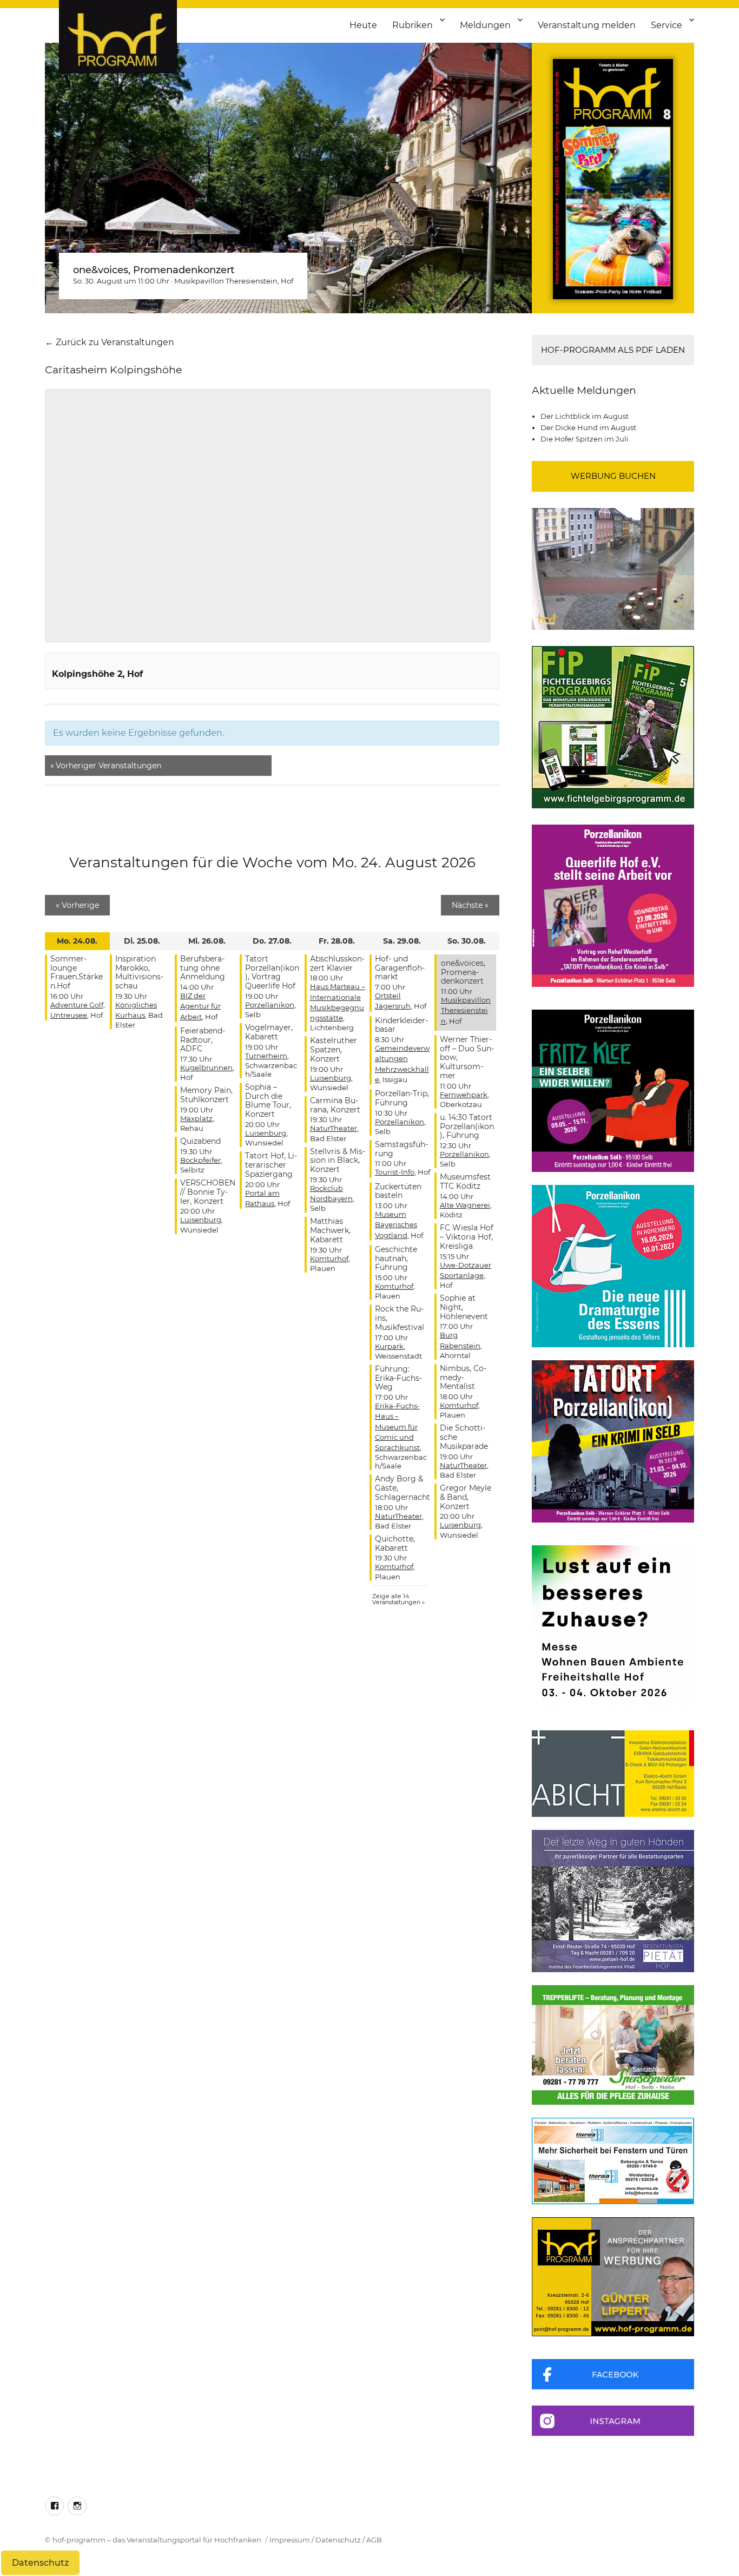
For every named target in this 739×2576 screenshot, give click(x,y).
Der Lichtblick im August (585, 416)
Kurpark (389, 1346)
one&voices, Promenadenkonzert (154, 270)
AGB (374, 2540)
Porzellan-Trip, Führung (402, 1098)
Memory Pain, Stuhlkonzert (206, 1095)
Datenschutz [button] (40, 2563)
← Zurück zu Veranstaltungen (110, 342)
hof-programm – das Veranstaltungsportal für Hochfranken (157, 2540)
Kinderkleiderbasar (401, 1025)
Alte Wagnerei (465, 1205)
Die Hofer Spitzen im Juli (585, 439)
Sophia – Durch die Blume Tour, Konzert (268, 1101)
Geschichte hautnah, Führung (396, 1259)
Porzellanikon (270, 1005)
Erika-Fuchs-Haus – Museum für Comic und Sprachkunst (397, 1427)
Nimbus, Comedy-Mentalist (463, 1378)
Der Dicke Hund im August (588, 427)
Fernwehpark (464, 1095)
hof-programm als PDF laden (613, 350)
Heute (363, 25)
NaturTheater (334, 1128)
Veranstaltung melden (587, 25)
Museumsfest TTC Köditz (465, 1181)
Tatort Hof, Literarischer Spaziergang (271, 1165)
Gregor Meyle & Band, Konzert (466, 1497)
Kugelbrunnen (206, 1068)
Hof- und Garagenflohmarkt (400, 968)
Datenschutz (338, 2540)
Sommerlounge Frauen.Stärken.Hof (77, 972)
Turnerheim (266, 1056)
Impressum (290, 2540)
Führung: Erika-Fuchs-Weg (398, 1378)
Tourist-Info (395, 1172)
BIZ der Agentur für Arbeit (200, 1006)
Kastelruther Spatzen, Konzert (334, 1050)
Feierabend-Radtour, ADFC (203, 1040)
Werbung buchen (613, 476)
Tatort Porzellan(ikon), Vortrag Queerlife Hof (272, 972)
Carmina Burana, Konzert (335, 1105)
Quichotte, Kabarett (395, 1543)
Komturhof (329, 1259)
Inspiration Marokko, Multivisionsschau (139, 972)
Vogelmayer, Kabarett (269, 1032)
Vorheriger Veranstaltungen (106, 766)
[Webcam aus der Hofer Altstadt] (613, 568)
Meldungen (485, 25)
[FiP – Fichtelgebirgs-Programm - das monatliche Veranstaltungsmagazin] (613, 727)
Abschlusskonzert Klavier (337, 963)
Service (667, 25)
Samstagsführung (401, 1149)
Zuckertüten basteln (398, 1191)
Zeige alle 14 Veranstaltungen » (398, 1599)
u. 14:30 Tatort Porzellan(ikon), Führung (467, 1126)
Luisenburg (201, 1220)
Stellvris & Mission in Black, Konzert (338, 1161)
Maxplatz (196, 1118)
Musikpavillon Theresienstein (226, 281)
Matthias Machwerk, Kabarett (330, 1230)
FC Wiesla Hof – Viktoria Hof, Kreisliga (467, 1237)
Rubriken (413, 25)
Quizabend (200, 1141)
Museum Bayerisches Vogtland (396, 1224)
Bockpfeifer (200, 1160)
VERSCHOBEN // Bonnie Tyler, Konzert (208, 1192)
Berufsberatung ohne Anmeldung (203, 968)
